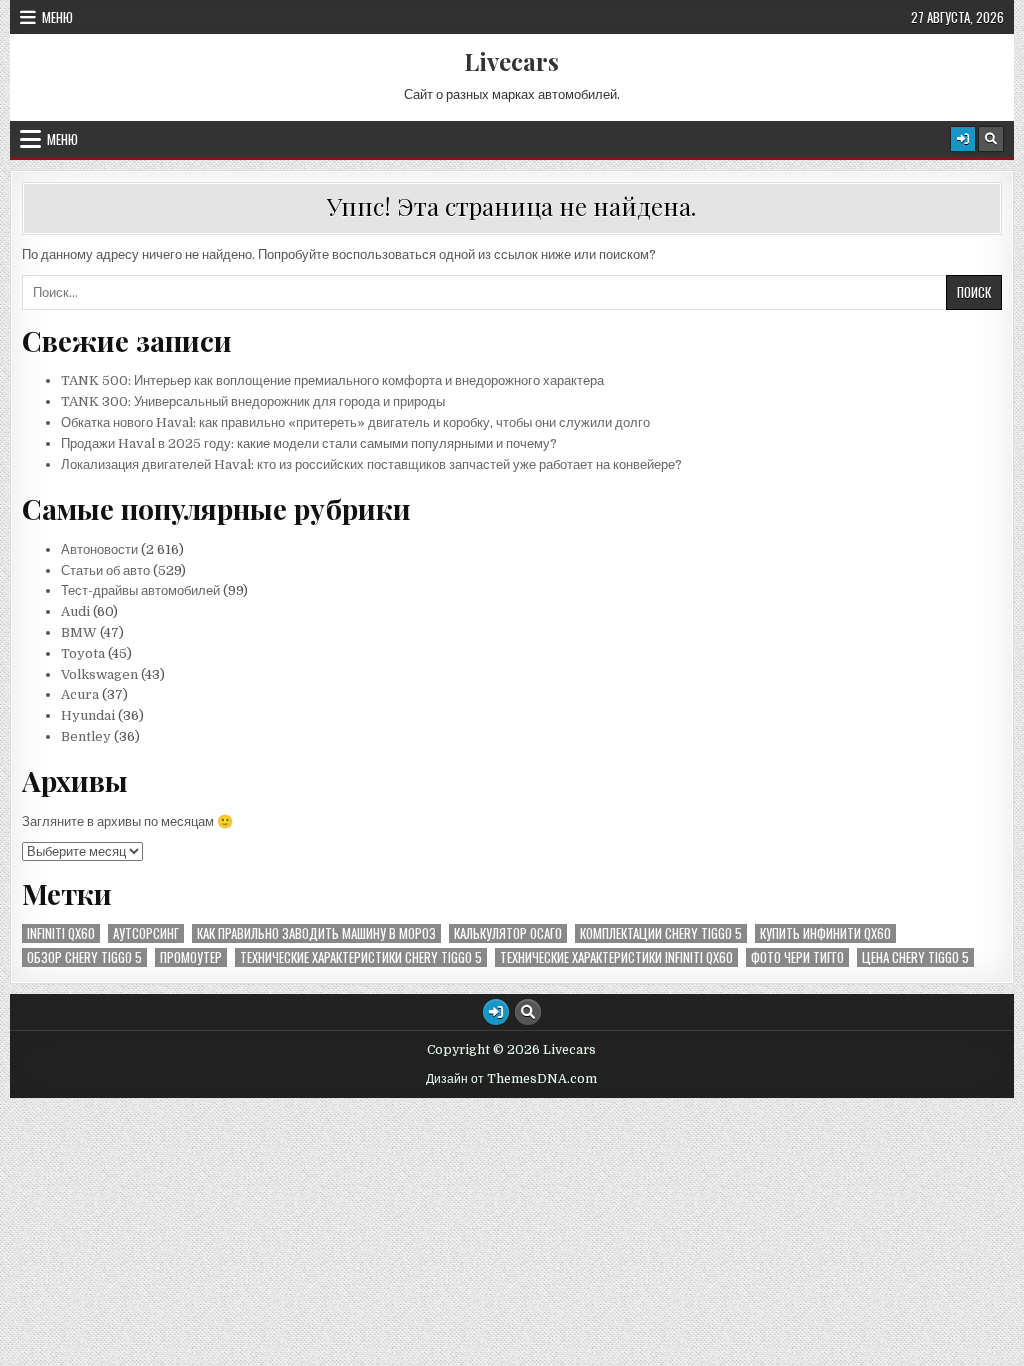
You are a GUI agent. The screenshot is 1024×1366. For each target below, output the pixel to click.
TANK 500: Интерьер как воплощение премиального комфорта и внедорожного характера (332, 380)
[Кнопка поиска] (991, 139)
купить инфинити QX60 (825, 933)
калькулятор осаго (508, 933)
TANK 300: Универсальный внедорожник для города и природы (253, 401)
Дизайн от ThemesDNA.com (511, 1079)
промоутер (191, 957)
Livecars (511, 61)
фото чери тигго (797, 957)
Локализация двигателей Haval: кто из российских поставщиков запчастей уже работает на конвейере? (371, 464)
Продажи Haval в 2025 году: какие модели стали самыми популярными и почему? (309, 443)
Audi (75, 611)
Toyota (83, 653)
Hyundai (88, 715)
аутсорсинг (146, 933)
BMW (79, 632)
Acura (80, 694)
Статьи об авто (105, 570)
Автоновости (99, 549)
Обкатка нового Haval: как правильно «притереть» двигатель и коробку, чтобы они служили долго (355, 422)
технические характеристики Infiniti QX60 (616, 957)
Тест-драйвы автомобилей (142, 590)
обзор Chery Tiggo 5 (84, 957)
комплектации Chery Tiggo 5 (661, 933)
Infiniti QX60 (61, 933)
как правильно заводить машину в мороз (316, 933)
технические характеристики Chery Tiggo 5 (361, 957)
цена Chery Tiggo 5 (915, 957)
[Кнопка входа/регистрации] (963, 139)
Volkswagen (99, 674)
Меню (57, 17)
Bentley (86, 736)
